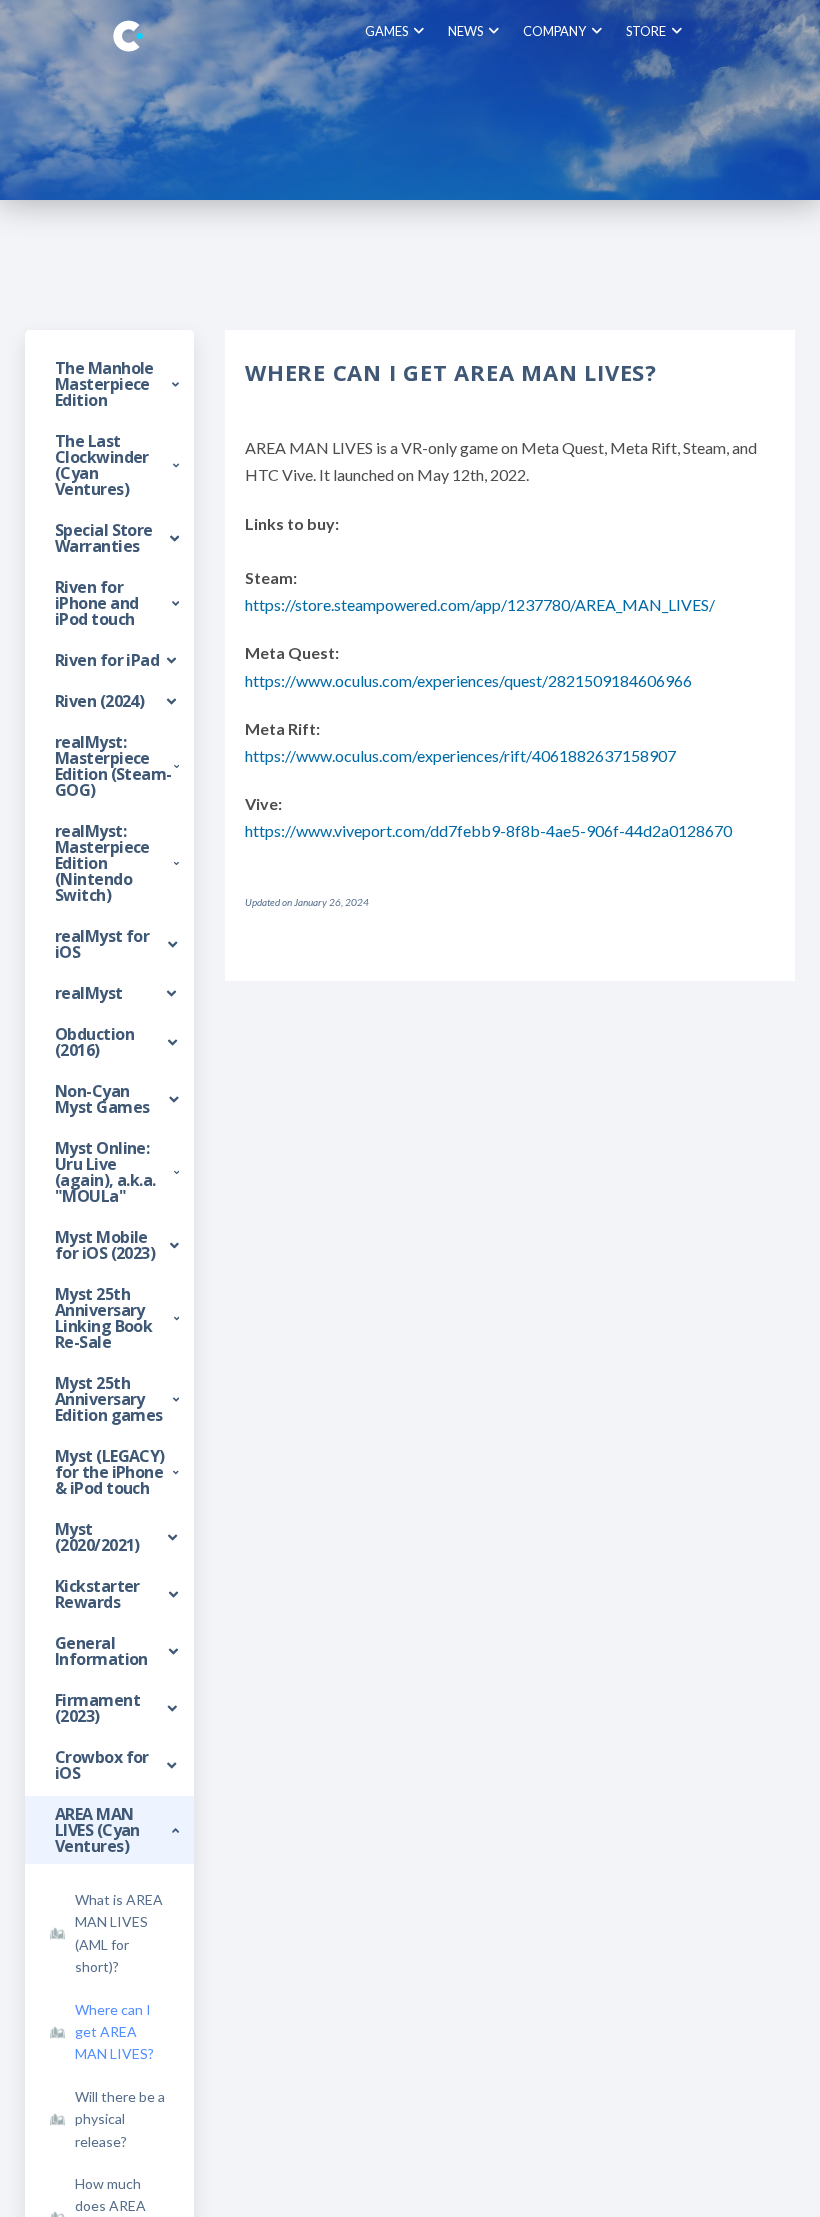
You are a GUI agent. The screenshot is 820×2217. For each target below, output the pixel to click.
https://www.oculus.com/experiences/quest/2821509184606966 (468, 680)
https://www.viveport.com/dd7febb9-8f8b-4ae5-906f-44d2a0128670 (488, 830)
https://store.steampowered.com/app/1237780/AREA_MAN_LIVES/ (480, 604)
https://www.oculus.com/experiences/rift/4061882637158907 (460, 755)
